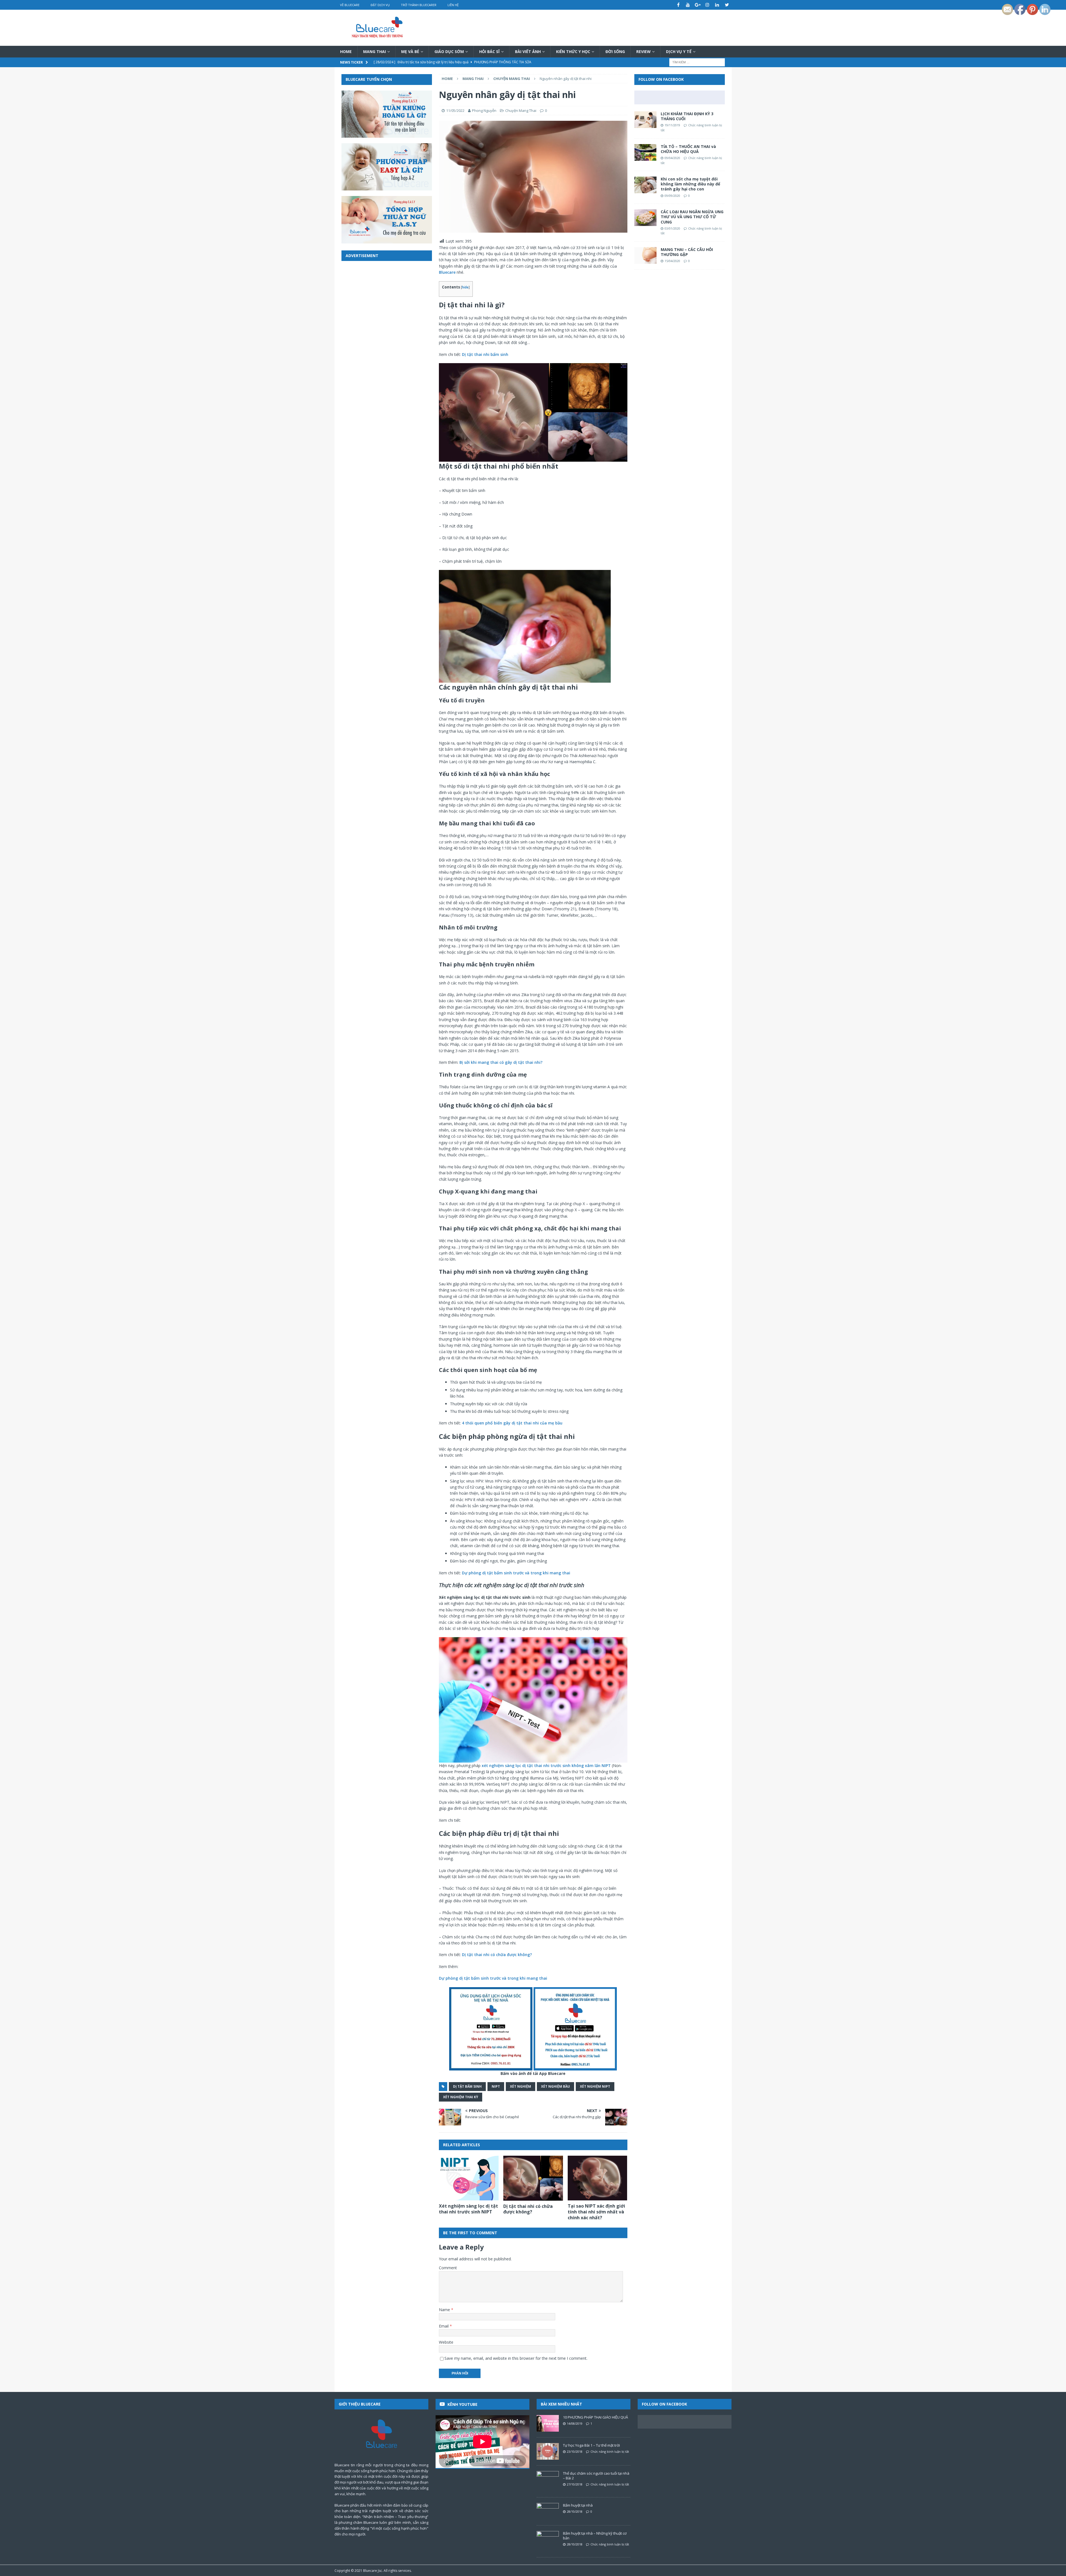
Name (445, 2310)
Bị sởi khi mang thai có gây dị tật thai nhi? (501, 1062)
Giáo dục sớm (449, 51)
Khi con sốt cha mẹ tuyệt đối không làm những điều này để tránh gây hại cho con (690, 184)
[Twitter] (727, 5)
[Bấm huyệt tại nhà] (548, 2511)
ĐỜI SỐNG (615, 51)
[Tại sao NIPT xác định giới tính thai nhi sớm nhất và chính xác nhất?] (598, 2178)
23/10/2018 (575, 2451)
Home (346, 51)
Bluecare (447, 272)
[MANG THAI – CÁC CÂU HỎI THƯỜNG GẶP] (645, 255)
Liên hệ (453, 5)
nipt (496, 2086)
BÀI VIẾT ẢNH (528, 51)
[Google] (698, 5)
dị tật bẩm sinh (467, 2086)
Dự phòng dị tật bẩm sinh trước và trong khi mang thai (516, 1573)
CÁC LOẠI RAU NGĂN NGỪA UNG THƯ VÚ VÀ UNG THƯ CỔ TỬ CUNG (692, 217)
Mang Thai (374, 51)
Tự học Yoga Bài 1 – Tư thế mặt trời (591, 2445)
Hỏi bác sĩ (489, 51)
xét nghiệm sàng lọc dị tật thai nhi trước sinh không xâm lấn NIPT (546, 1765)
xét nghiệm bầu (555, 2086)
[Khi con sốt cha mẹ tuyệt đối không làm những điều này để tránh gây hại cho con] (645, 185)
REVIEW (643, 51)
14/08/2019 (575, 2423)
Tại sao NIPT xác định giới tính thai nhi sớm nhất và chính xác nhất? (596, 2212)
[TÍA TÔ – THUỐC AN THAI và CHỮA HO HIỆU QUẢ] (645, 152)
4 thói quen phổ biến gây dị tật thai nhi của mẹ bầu (512, 1423)
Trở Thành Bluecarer (419, 5)
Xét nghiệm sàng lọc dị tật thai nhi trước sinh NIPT (468, 2209)
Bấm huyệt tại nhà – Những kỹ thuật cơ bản (595, 2536)
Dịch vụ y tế (679, 51)
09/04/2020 (672, 158)
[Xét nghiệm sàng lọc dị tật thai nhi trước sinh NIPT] (469, 2178)
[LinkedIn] (717, 5)
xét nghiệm (521, 2086)
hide (465, 287)
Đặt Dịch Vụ (380, 5)
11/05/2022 (455, 110)
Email (444, 2326)
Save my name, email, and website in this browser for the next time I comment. (516, 2358)
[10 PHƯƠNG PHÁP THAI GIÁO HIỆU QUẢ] (548, 2423)
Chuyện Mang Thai (521, 110)
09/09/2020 (672, 196)
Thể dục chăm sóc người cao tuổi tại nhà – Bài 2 (596, 2476)
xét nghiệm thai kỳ (461, 2097)
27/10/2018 (575, 2484)
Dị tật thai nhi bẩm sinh (485, 354)
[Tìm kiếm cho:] (697, 62)
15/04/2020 (672, 261)
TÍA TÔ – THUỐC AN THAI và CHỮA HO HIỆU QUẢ (688, 149)
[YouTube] (688, 5)
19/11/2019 (672, 125)
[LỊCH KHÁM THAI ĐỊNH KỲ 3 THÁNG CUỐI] (645, 120)
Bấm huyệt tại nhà (578, 2505)
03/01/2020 (672, 228)
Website (446, 2342)
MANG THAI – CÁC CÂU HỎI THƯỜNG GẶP (687, 252)
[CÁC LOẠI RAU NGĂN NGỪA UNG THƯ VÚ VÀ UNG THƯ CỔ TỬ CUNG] (645, 218)
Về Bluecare (350, 5)
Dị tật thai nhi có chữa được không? (497, 1955)
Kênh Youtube (462, 2404)
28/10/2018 (575, 2511)
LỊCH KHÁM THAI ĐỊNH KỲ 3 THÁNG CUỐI (687, 116)
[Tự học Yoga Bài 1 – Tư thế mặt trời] (548, 2451)
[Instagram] (707, 5)
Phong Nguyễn (484, 110)
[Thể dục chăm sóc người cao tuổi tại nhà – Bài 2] (548, 2479)
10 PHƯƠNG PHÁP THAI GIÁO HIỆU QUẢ (595, 2417)
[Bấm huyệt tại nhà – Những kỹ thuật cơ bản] (548, 2539)
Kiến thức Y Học (573, 51)
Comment (448, 2268)
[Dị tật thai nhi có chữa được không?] (533, 2178)
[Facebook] (678, 5)
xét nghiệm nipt (595, 2086)
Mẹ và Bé (410, 51)
